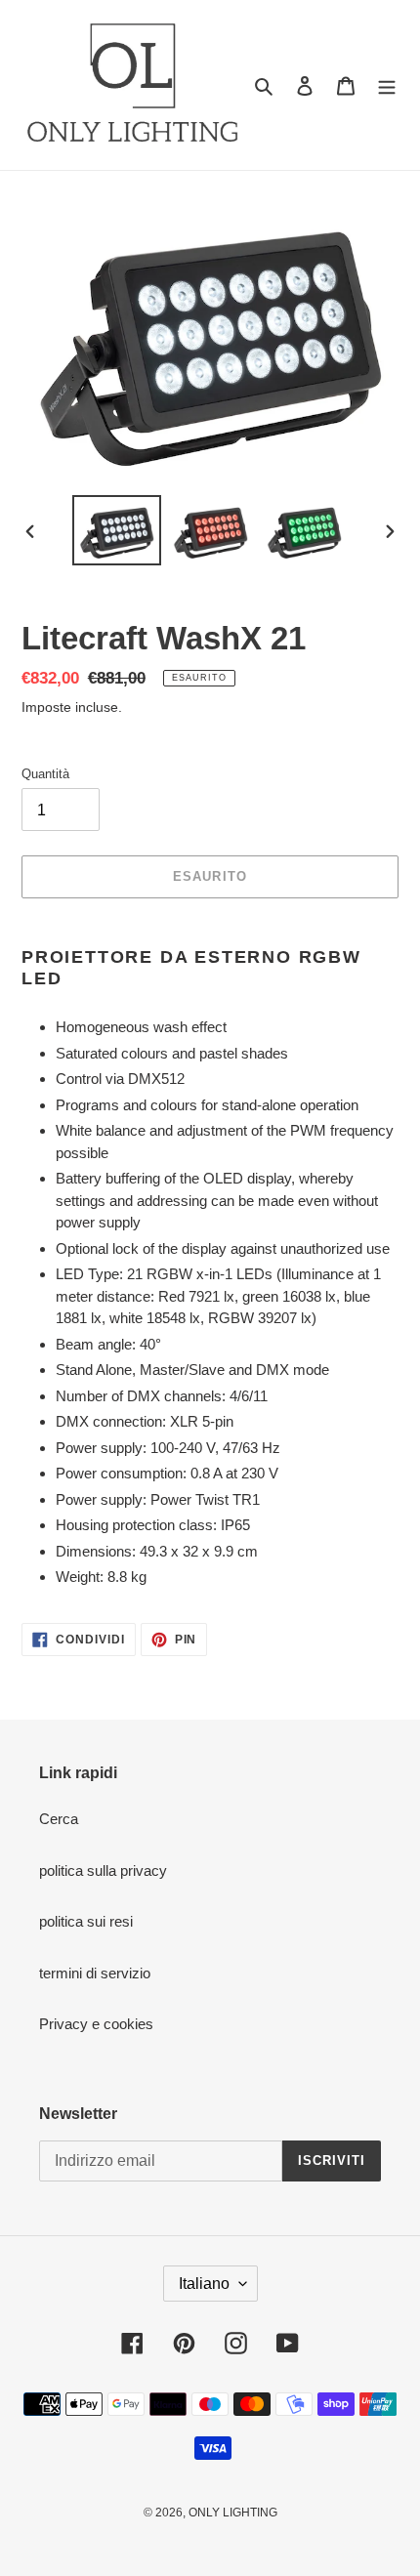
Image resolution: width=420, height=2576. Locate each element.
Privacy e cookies (96, 2024)
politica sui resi (86, 1921)
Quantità (45, 774)
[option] (117, 530)
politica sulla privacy (103, 1870)
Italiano (204, 2284)
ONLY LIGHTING (233, 2513)
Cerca (59, 1819)
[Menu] (387, 85)
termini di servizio (95, 1973)
